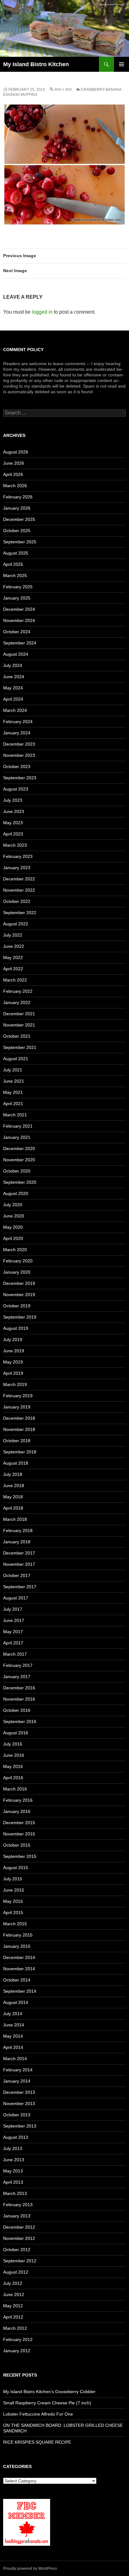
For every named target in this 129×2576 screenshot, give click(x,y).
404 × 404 (63, 90)
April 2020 (13, 1238)
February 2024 (18, 722)
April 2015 (13, 1912)
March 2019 (15, 1384)
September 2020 (20, 1182)
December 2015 (19, 1823)
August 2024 (16, 654)
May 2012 (13, 2306)
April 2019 (13, 1373)
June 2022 (14, 946)
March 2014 (15, 2059)
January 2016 (17, 1811)
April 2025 (13, 564)
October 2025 (17, 531)
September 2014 (20, 1991)
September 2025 (20, 542)
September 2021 (20, 1047)
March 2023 (15, 845)
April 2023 (13, 834)
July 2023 (13, 800)
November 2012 (19, 2238)
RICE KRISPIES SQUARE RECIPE (37, 2442)
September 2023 (20, 778)
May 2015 (13, 1901)
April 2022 (13, 969)
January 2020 (17, 1272)
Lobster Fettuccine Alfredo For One (38, 2414)
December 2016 (19, 1688)
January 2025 (17, 598)
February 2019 (18, 1396)
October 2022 (17, 901)
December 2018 (19, 1418)
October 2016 (17, 1710)
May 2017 (13, 1632)
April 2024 (13, 699)
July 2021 (13, 1070)
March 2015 (15, 1924)
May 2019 (13, 1362)
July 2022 (13, 935)
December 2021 (19, 1014)
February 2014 (18, 2070)
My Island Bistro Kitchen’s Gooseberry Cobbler (49, 2392)
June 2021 (14, 1081)
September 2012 (20, 2261)
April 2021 (13, 1104)
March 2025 (15, 575)
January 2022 (17, 1002)
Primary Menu (121, 64)
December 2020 (19, 1148)
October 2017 (17, 1575)
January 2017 (17, 1677)
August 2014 (16, 2002)
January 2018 (17, 1542)
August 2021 (16, 1059)
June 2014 (14, 2025)
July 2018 (13, 1474)
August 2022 (16, 924)
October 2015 (17, 1845)
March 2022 (15, 980)
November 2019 (19, 1295)
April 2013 (13, 2182)
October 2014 (17, 1980)
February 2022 (18, 991)
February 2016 (18, 1800)
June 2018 (14, 1486)
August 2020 (16, 1193)
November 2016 (19, 1699)
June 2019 (14, 1351)
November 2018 (19, 1429)
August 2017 (16, 1598)
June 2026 (14, 463)
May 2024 (13, 688)
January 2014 (17, 2081)
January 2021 (17, 1137)
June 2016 (14, 1755)
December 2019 (19, 1283)
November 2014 (19, 1969)
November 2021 (19, 1025)
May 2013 (13, 2171)
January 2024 (17, 733)
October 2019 (17, 1306)
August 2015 (16, 1868)
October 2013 (17, 2115)
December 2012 (19, 2227)
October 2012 (17, 2250)
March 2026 (15, 486)
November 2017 (19, 1564)
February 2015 (18, 1935)
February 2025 (18, 587)
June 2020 (14, 1216)
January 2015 (17, 1946)
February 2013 (18, 2205)
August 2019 (16, 1328)
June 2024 (14, 677)
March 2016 (15, 1789)
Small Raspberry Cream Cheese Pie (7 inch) (47, 2403)
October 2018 (17, 1441)
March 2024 (15, 710)
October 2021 (17, 1036)
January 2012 (17, 2351)
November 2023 (19, 755)
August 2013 (16, 2137)
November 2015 (19, 1834)
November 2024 (19, 620)
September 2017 (20, 1587)
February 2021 (18, 1126)
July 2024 (13, 665)
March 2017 (15, 1654)
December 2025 (19, 519)
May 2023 (13, 823)
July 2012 (13, 2283)
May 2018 (13, 1497)
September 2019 (20, 1317)
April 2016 (13, 1778)
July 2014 (13, 2014)
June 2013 (14, 2160)
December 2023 (19, 744)
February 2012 (18, 2339)
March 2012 (15, 2328)
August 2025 (16, 553)
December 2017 (19, 1553)
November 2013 (19, 2103)
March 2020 (15, 1250)
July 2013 (13, 2148)
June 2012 (14, 2294)
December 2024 (19, 609)
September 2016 (20, 1721)
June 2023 (14, 811)
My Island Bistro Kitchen (36, 64)
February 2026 (18, 497)
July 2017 (13, 1609)
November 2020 (19, 1160)
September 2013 (20, 2126)
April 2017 (13, 1643)
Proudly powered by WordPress (30, 2569)
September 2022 (20, 913)
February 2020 (18, 1261)
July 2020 (13, 1205)
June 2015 (14, 1890)
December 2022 (19, 879)
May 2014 (13, 2036)
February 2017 (18, 1665)
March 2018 (15, 1519)
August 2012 (16, 2272)
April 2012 (13, 2317)
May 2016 (13, 1766)
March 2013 (15, 2193)
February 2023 (18, 856)
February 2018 (18, 1530)
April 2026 (13, 474)
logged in (42, 312)
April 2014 (13, 2047)
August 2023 (16, 789)
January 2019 (17, 1407)
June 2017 (14, 1620)
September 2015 (20, 1856)
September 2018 (20, 1452)
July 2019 (13, 1339)
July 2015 (13, 1879)
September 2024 (20, 643)
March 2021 (15, 1115)
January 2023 (17, 868)
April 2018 (13, 1508)
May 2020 (13, 1227)
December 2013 (19, 2092)
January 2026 (17, 508)
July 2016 (13, 1744)
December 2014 (19, 1957)
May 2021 (13, 1092)
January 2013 (17, 2216)
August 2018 (16, 1463)
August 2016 (16, 1733)
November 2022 (19, 890)
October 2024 (17, 632)
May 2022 (13, 957)
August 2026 (16, 452)
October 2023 (17, 766)
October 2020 (17, 1171)
